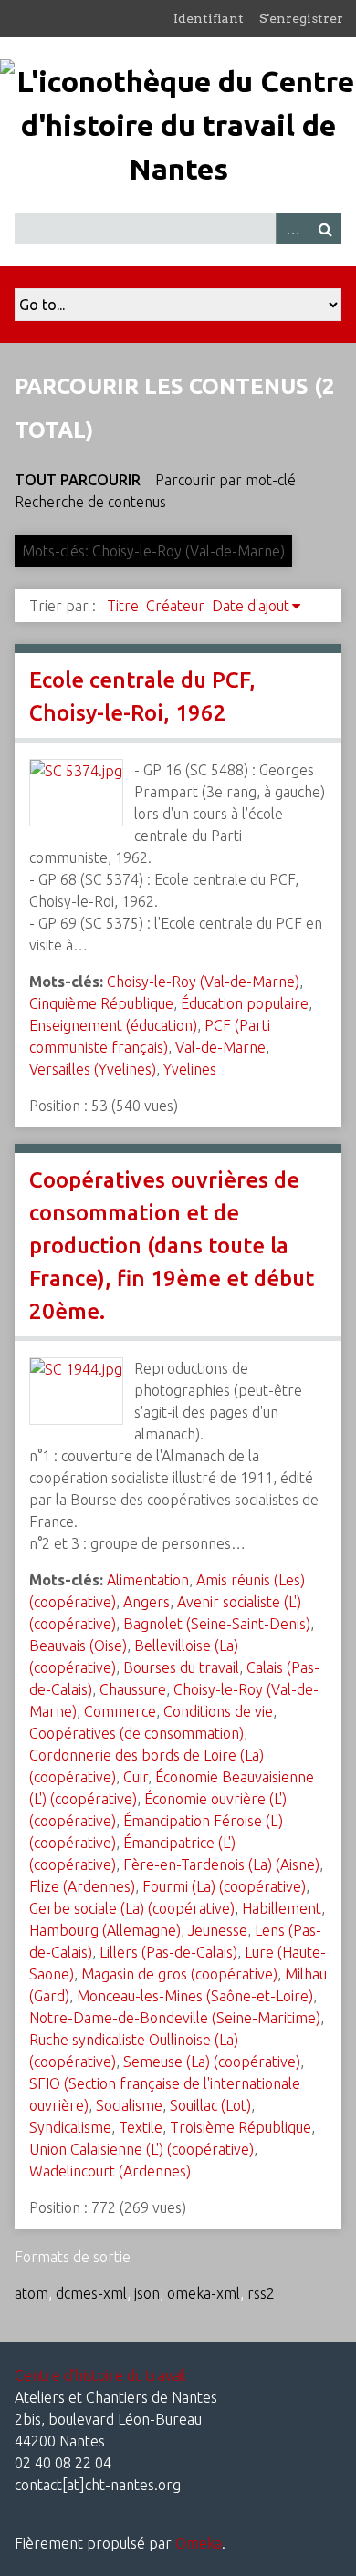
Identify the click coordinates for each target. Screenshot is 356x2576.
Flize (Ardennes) (82, 1886)
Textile (141, 2127)
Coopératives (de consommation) (136, 1733)
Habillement (282, 1908)
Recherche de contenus (90, 502)
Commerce (120, 1711)
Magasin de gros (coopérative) (179, 1974)
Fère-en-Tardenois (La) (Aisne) (221, 1864)
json (147, 2293)
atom (31, 2293)
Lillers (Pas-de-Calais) (168, 1952)
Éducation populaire (245, 1003)
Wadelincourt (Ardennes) (110, 2171)
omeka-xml (204, 2293)
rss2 (261, 2293)
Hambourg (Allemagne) (105, 1930)
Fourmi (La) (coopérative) (224, 1886)
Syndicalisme (70, 2127)
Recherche (325, 229)
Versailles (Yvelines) (93, 1069)
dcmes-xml (91, 2293)
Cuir (136, 1777)
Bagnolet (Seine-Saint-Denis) (217, 1624)
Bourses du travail (181, 1667)
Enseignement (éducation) (113, 1025)
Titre (123, 606)
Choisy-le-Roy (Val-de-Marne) (203, 982)
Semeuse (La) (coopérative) (212, 2062)
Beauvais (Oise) (78, 1646)
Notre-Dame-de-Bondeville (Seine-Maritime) (175, 2018)
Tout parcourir (78, 480)
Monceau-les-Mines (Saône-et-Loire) (195, 1996)
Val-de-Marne (220, 1047)
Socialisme (129, 2105)
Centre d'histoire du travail (100, 2375)
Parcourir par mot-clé (225, 480)
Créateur (175, 606)
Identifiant (209, 18)
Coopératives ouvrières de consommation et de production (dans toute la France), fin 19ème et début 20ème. (172, 1246)
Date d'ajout (251, 606)
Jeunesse (218, 1930)
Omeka (199, 2543)
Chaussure (133, 1689)
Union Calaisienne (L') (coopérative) (141, 2149)
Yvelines (190, 1069)
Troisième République (241, 2127)
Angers (147, 1602)
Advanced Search (292, 229)
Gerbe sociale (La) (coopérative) (132, 1908)
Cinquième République (101, 1003)
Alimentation (148, 1580)
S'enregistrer (301, 18)
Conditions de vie (218, 1711)
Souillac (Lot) (210, 2105)
